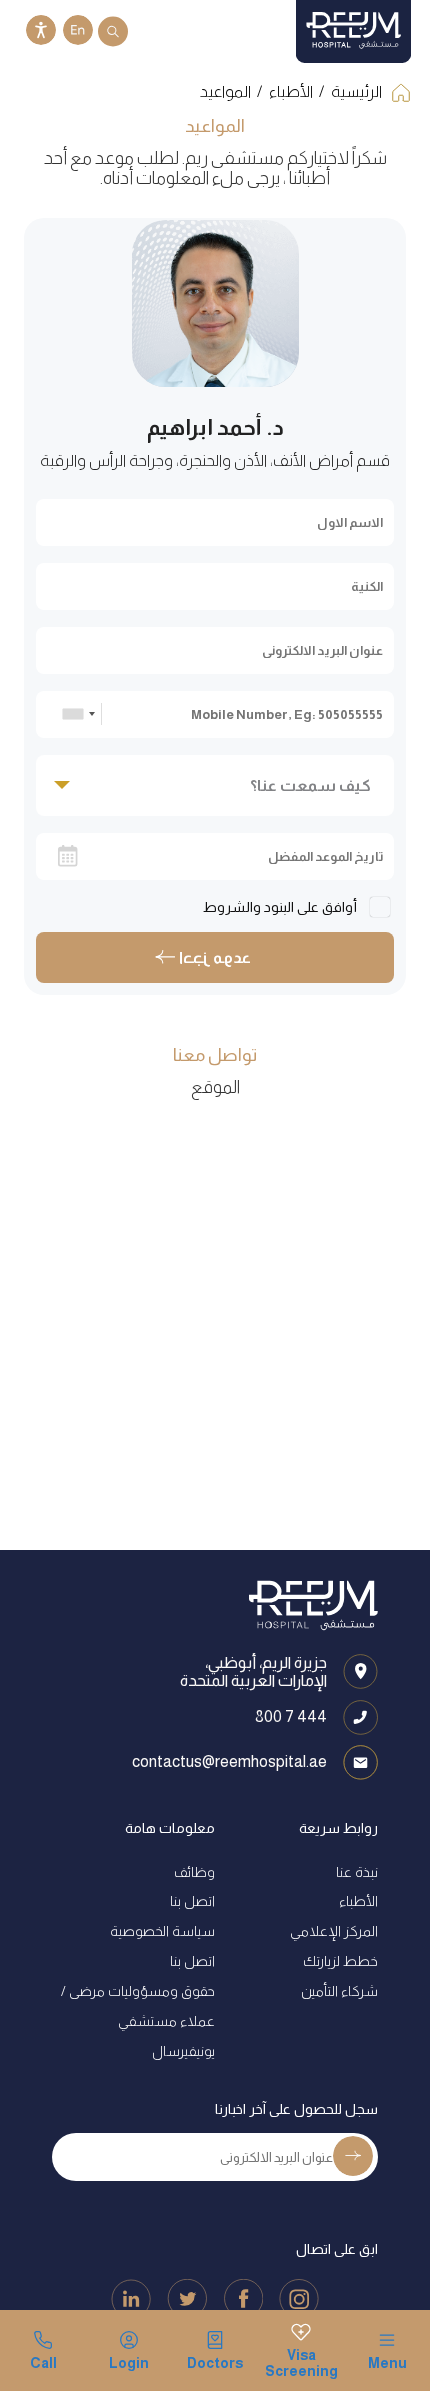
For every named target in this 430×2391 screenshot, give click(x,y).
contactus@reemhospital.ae (229, 1761)
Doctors (215, 2363)
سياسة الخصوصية (162, 1931)
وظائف (194, 1872)
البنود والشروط (248, 907)
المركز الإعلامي (334, 1931)
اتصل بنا (192, 1901)
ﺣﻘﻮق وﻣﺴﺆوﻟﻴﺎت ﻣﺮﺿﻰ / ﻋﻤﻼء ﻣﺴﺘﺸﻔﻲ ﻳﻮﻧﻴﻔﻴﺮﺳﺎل (138, 2021)
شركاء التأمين (339, 1991)
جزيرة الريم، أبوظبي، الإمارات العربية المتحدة (253, 1671)
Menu (387, 2363)
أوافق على (281, 907)
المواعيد (225, 91)
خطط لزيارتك (340, 1961)
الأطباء (291, 91)
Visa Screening (301, 2363)
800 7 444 (291, 1716)
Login (129, 2363)
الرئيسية (356, 91)
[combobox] (78, 714)
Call (43, 2363)
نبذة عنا (357, 1872)
